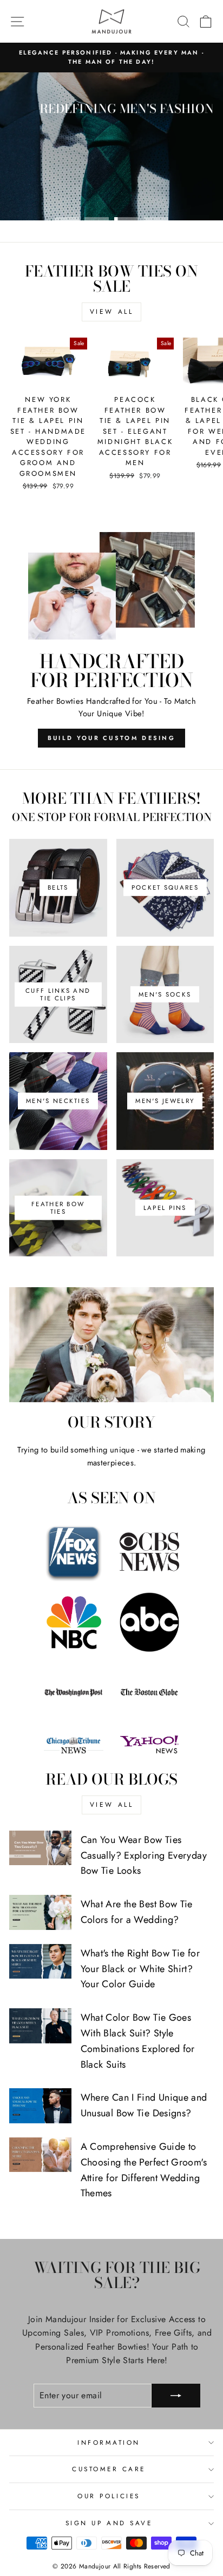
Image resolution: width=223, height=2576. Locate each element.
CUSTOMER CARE (109, 2469)
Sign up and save (109, 2523)
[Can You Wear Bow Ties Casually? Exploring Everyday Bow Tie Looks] (40, 1848)
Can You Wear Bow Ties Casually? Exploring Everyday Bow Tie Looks (144, 1855)
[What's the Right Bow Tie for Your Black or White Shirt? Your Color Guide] (40, 1961)
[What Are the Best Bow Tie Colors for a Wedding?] (40, 1912)
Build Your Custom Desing (111, 738)
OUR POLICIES (109, 2496)
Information (109, 2442)
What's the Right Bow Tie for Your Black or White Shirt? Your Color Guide (140, 1969)
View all (112, 312)
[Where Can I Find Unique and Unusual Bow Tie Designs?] (40, 2106)
